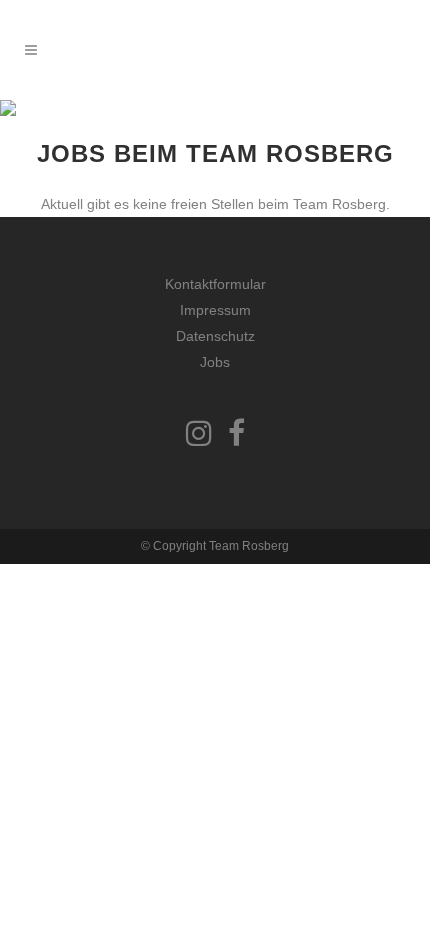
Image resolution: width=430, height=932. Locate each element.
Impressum (215, 310)
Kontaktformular (215, 284)
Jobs (215, 362)
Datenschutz (215, 336)
